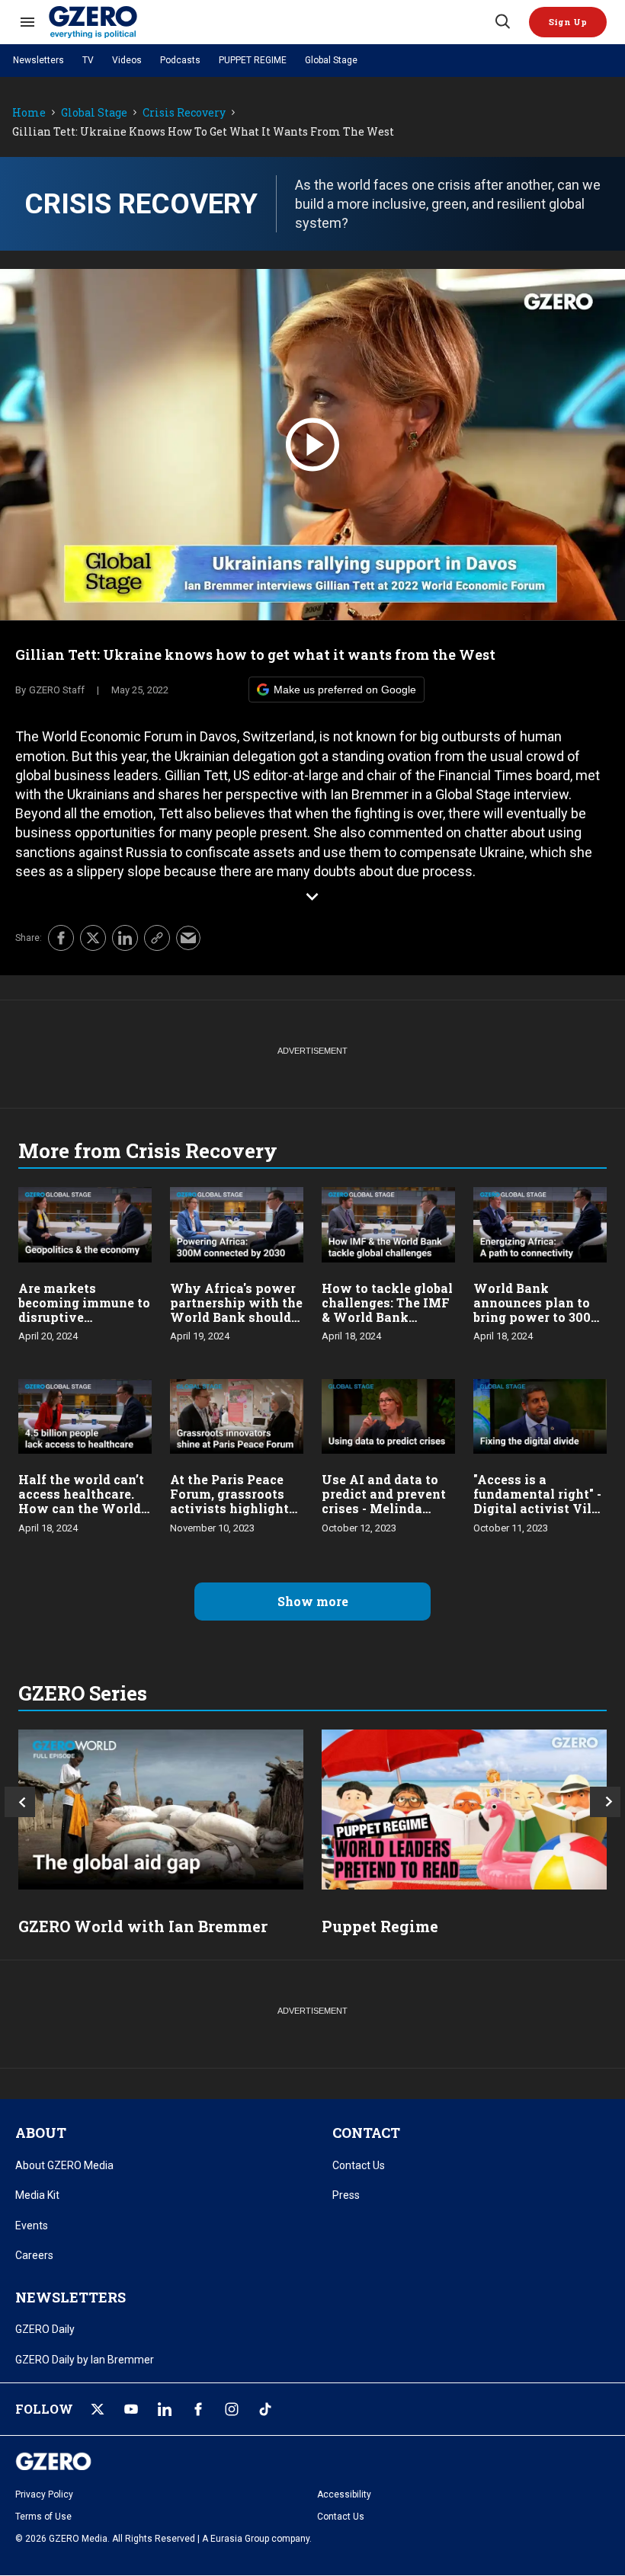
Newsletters (38, 60)
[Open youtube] (131, 2409)
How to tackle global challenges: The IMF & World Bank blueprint (387, 1310)
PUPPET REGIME (253, 60)
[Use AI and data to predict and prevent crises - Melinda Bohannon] (388, 1414)
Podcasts (180, 60)
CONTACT (366, 2133)
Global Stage (331, 60)
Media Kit (37, 2195)
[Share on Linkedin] (125, 938)
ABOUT (41, 2133)
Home (29, 113)
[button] (568, 22)
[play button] (312, 445)
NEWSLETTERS (71, 2297)
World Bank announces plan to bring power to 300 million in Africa (532, 1310)
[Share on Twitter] (93, 938)
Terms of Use (43, 2517)
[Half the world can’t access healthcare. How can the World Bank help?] (85, 1414)
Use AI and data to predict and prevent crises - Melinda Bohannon (384, 1501)
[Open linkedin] (165, 2409)
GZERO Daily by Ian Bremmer (85, 2360)
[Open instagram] (232, 2409)
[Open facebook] (198, 2409)
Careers (34, 2255)
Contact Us (359, 2165)
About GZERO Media (64, 2165)
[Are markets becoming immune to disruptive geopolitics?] (85, 1223)
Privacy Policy (44, 2494)
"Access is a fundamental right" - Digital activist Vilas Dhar (540, 1501)
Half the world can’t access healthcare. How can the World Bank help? (81, 1501)
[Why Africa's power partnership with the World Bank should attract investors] (237, 1223)
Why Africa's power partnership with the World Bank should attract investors (236, 1310)
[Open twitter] (98, 2409)
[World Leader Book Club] (464, 1810)
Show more (313, 1601)
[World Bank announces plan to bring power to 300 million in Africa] (540, 1223)
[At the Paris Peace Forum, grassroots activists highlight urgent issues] (237, 1414)
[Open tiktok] (265, 2409)
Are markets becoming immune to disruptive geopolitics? (84, 1310)
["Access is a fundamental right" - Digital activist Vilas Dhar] (540, 1414)
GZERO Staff (57, 690)
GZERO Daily (45, 2329)
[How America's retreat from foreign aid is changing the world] (161, 1810)
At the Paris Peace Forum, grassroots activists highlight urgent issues (229, 1501)
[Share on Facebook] (61, 938)
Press (346, 2195)
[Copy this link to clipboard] (157, 938)
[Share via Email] (188, 938)
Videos (127, 60)
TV (88, 60)
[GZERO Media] (271, 22)
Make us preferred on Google (345, 690)
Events (32, 2226)
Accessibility (344, 2494)
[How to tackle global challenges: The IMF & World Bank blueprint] (388, 1223)
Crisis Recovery (184, 113)
